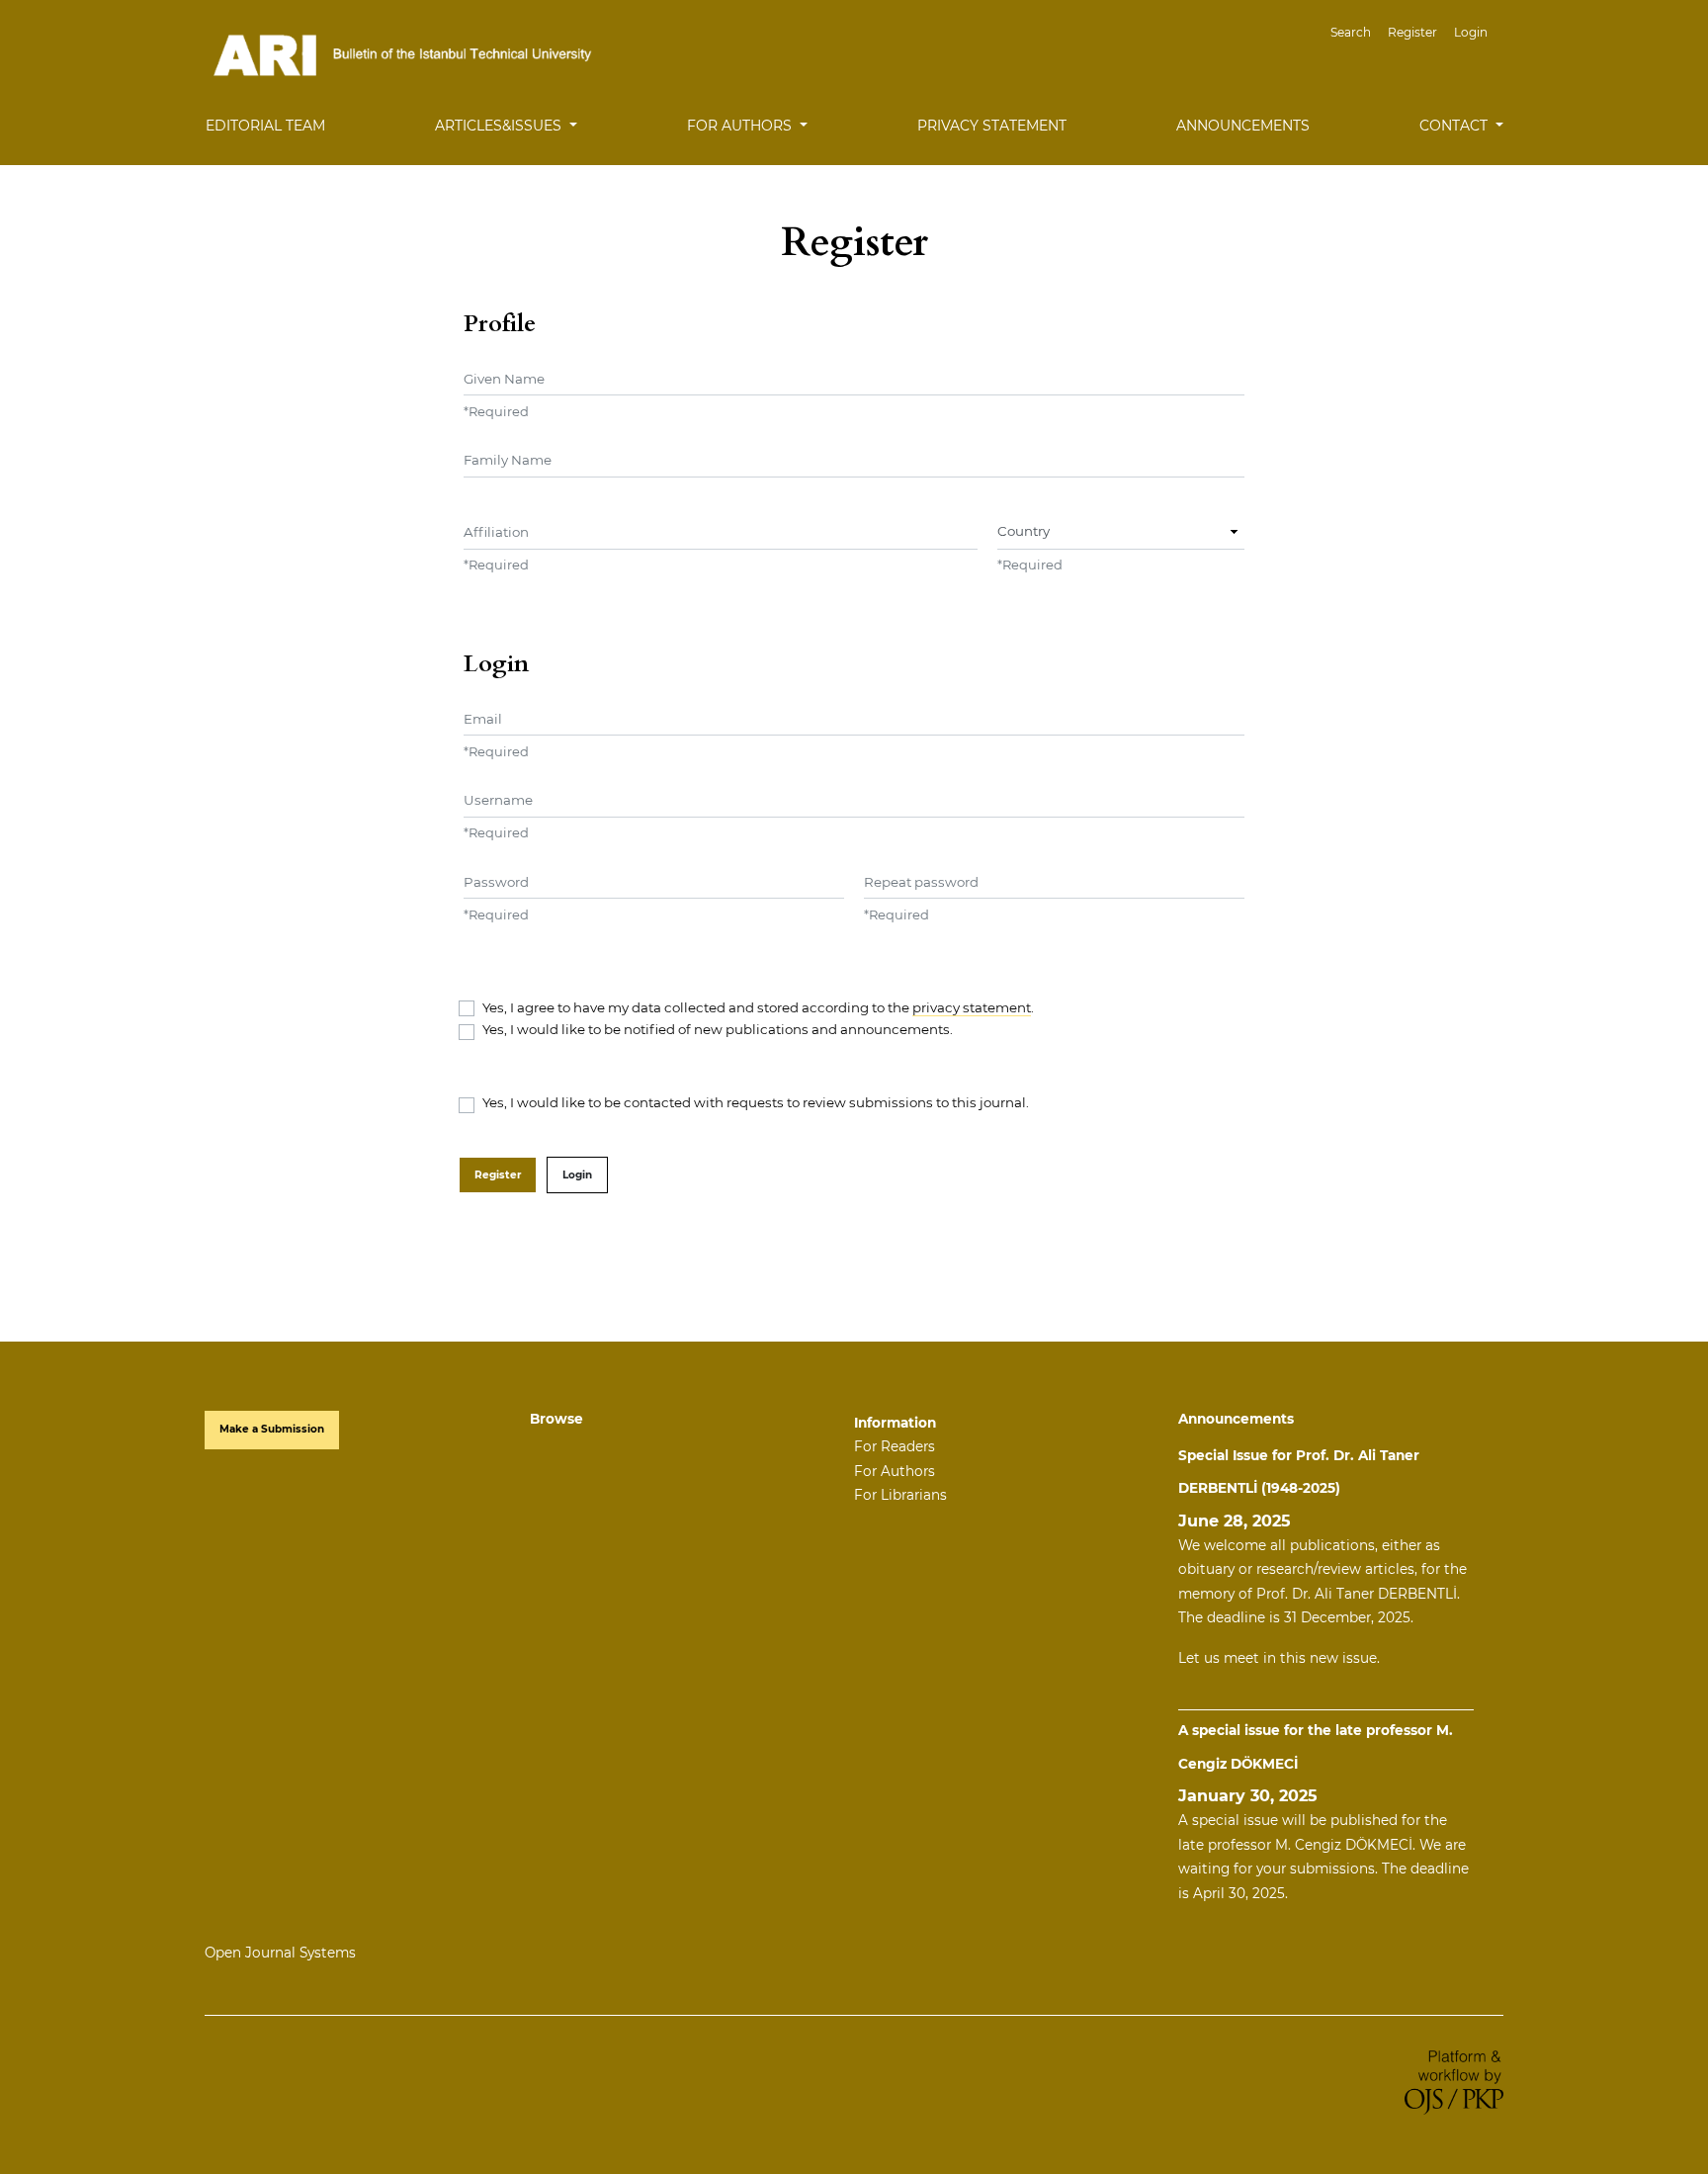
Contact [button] (1455, 126)
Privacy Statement (992, 126)
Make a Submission (272, 1429)
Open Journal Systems (280, 1953)
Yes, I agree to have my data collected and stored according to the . (758, 1007)
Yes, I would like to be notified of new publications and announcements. (718, 1029)
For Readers (895, 1446)
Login (1471, 32)
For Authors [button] (741, 126)
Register (1412, 32)
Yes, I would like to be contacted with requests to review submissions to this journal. (756, 1102)
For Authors (895, 1471)
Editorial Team (265, 126)
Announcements (1243, 126)
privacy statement (972, 1007)
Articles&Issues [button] (500, 126)
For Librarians (900, 1495)
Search (1351, 32)
